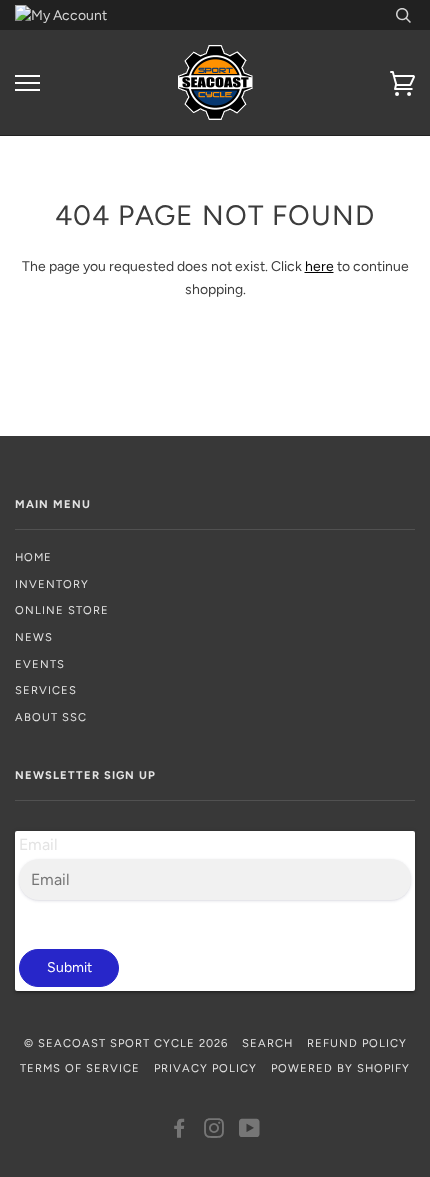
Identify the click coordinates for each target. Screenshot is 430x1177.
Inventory (52, 584)
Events (40, 664)
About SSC (51, 717)
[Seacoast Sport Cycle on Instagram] (214, 1132)
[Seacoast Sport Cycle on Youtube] (250, 1132)
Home (33, 557)
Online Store (62, 610)
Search (267, 1043)
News (34, 637)
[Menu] (27, 83)
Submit (69, 967)
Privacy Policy (205, 1068)
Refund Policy (357, 1043)
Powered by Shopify (340, 1068)
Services (46, 690)
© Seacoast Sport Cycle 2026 (126, 1043)
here (319, 266)
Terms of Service (80, 1068)
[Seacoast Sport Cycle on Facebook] (179, 1132)
